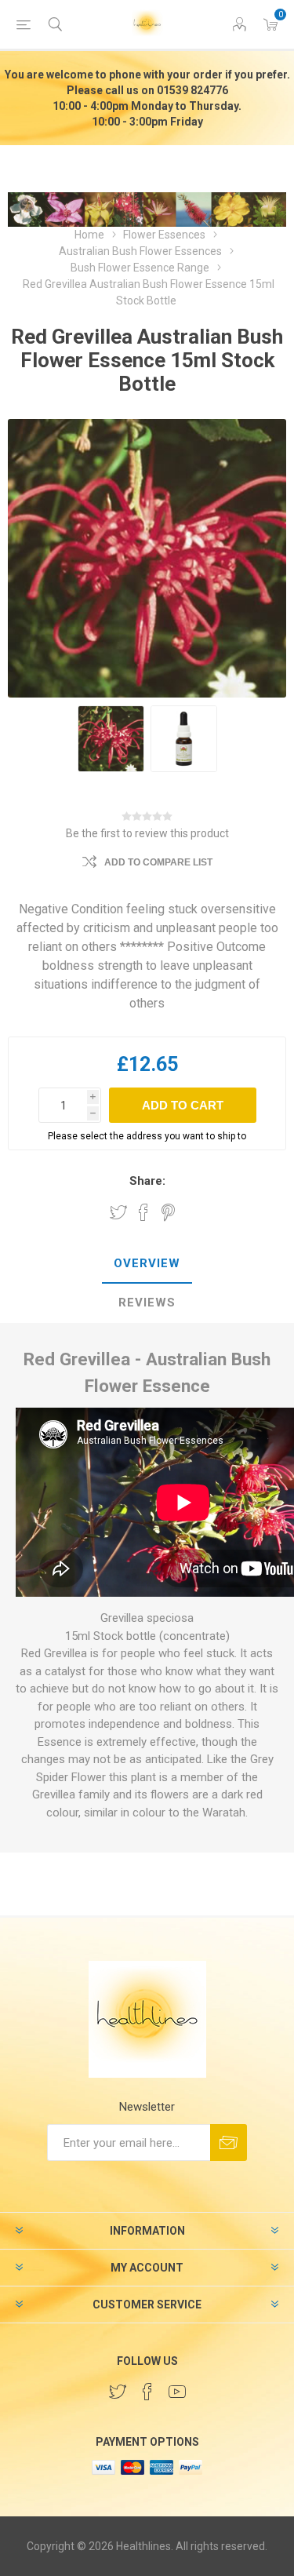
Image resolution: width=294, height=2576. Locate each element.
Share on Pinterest (168, 1212)
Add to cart (183, 1105)
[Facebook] (147, 2392)
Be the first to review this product (147, 833)
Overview (147, 1263)
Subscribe (229, 2142)
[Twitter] (118, 2392)
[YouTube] (177, 2392)
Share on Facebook (143, 1212)
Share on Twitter (118, 1212)
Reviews (147, 1303)
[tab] (147, 1264)
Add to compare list (158, 862)
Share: (147, 1181)
